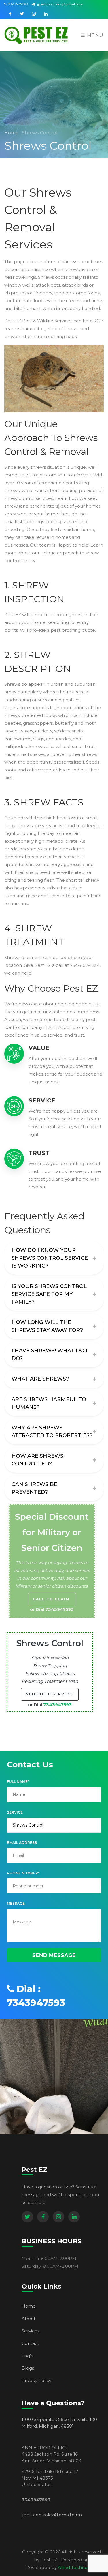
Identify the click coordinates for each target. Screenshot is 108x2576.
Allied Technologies (79, 2567)
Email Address (22, 1843)
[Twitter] (27, 2217)
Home (12, 133)
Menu (94, 35)
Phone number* (23, 1873)
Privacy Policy (36, 2380)
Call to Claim (52, 1599)
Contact (30, 2343)
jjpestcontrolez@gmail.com (60, 4)
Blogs (28, 2368)
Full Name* (18, 1782)
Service (15, 1812)
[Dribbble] (74, 2217)
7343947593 (18, 4)
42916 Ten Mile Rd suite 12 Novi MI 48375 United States (50, 2478)
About (29, 2318)
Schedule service (50, 1694)
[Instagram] (58, 2217)
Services (31, 2331)
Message (16, 1903)
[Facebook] (43, 2217)
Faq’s (27, 2356)
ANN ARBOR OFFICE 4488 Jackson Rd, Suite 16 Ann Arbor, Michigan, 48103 (51, 2454)
